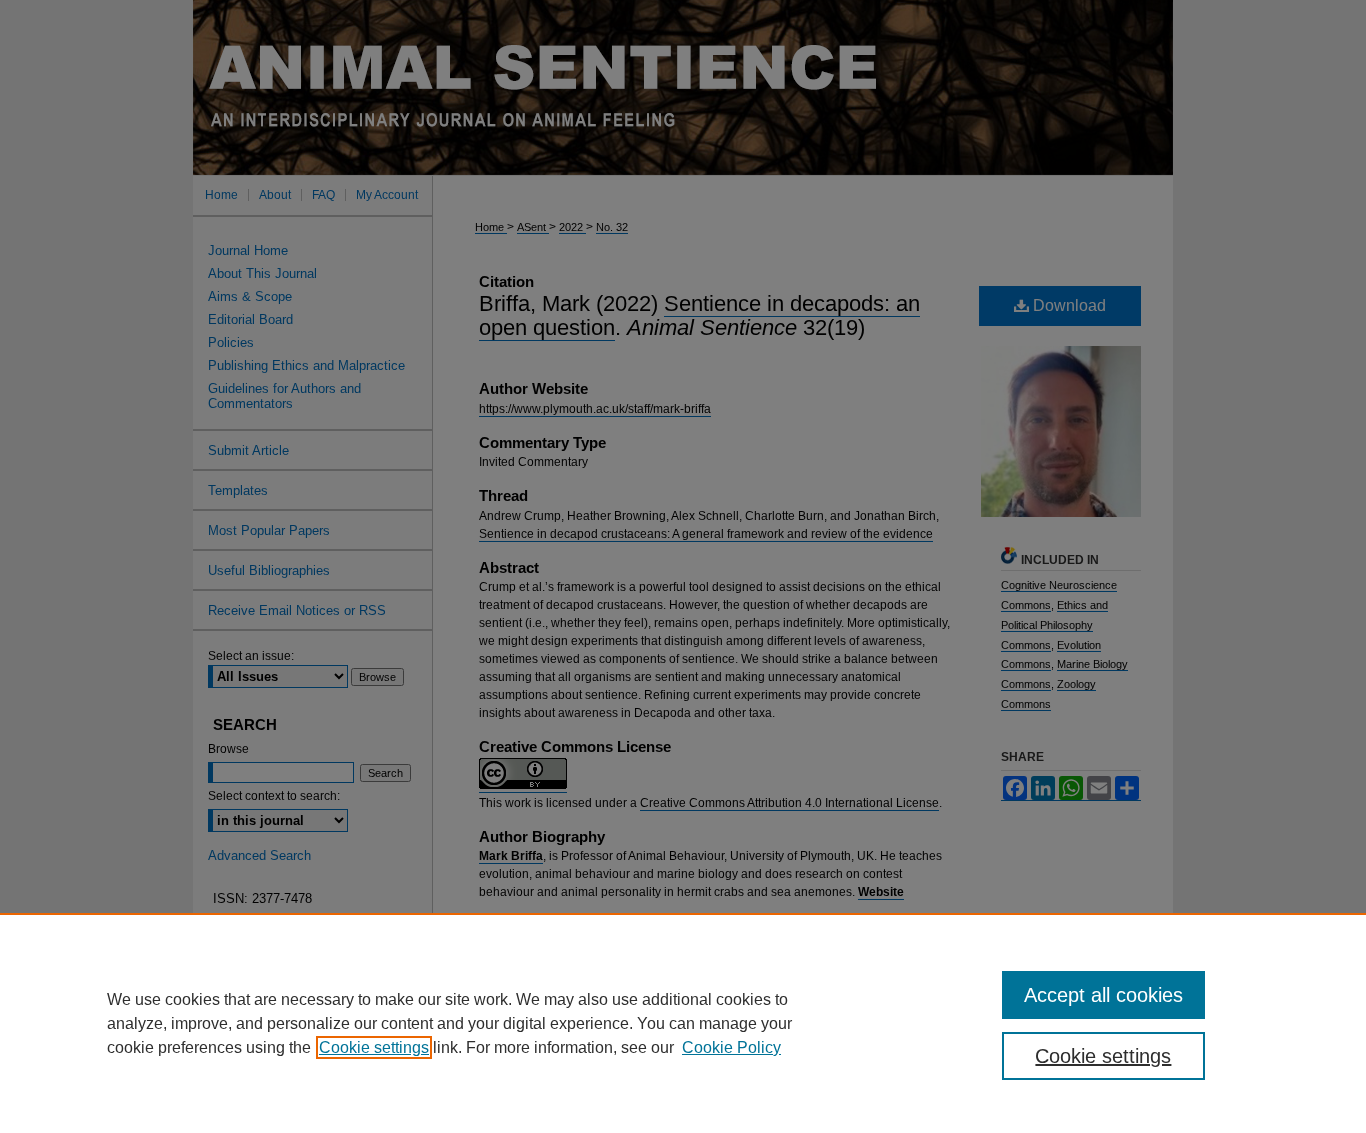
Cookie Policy (731, 1047)
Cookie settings (374, 1047)
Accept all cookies (1103, 995)
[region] (683, 1023)
